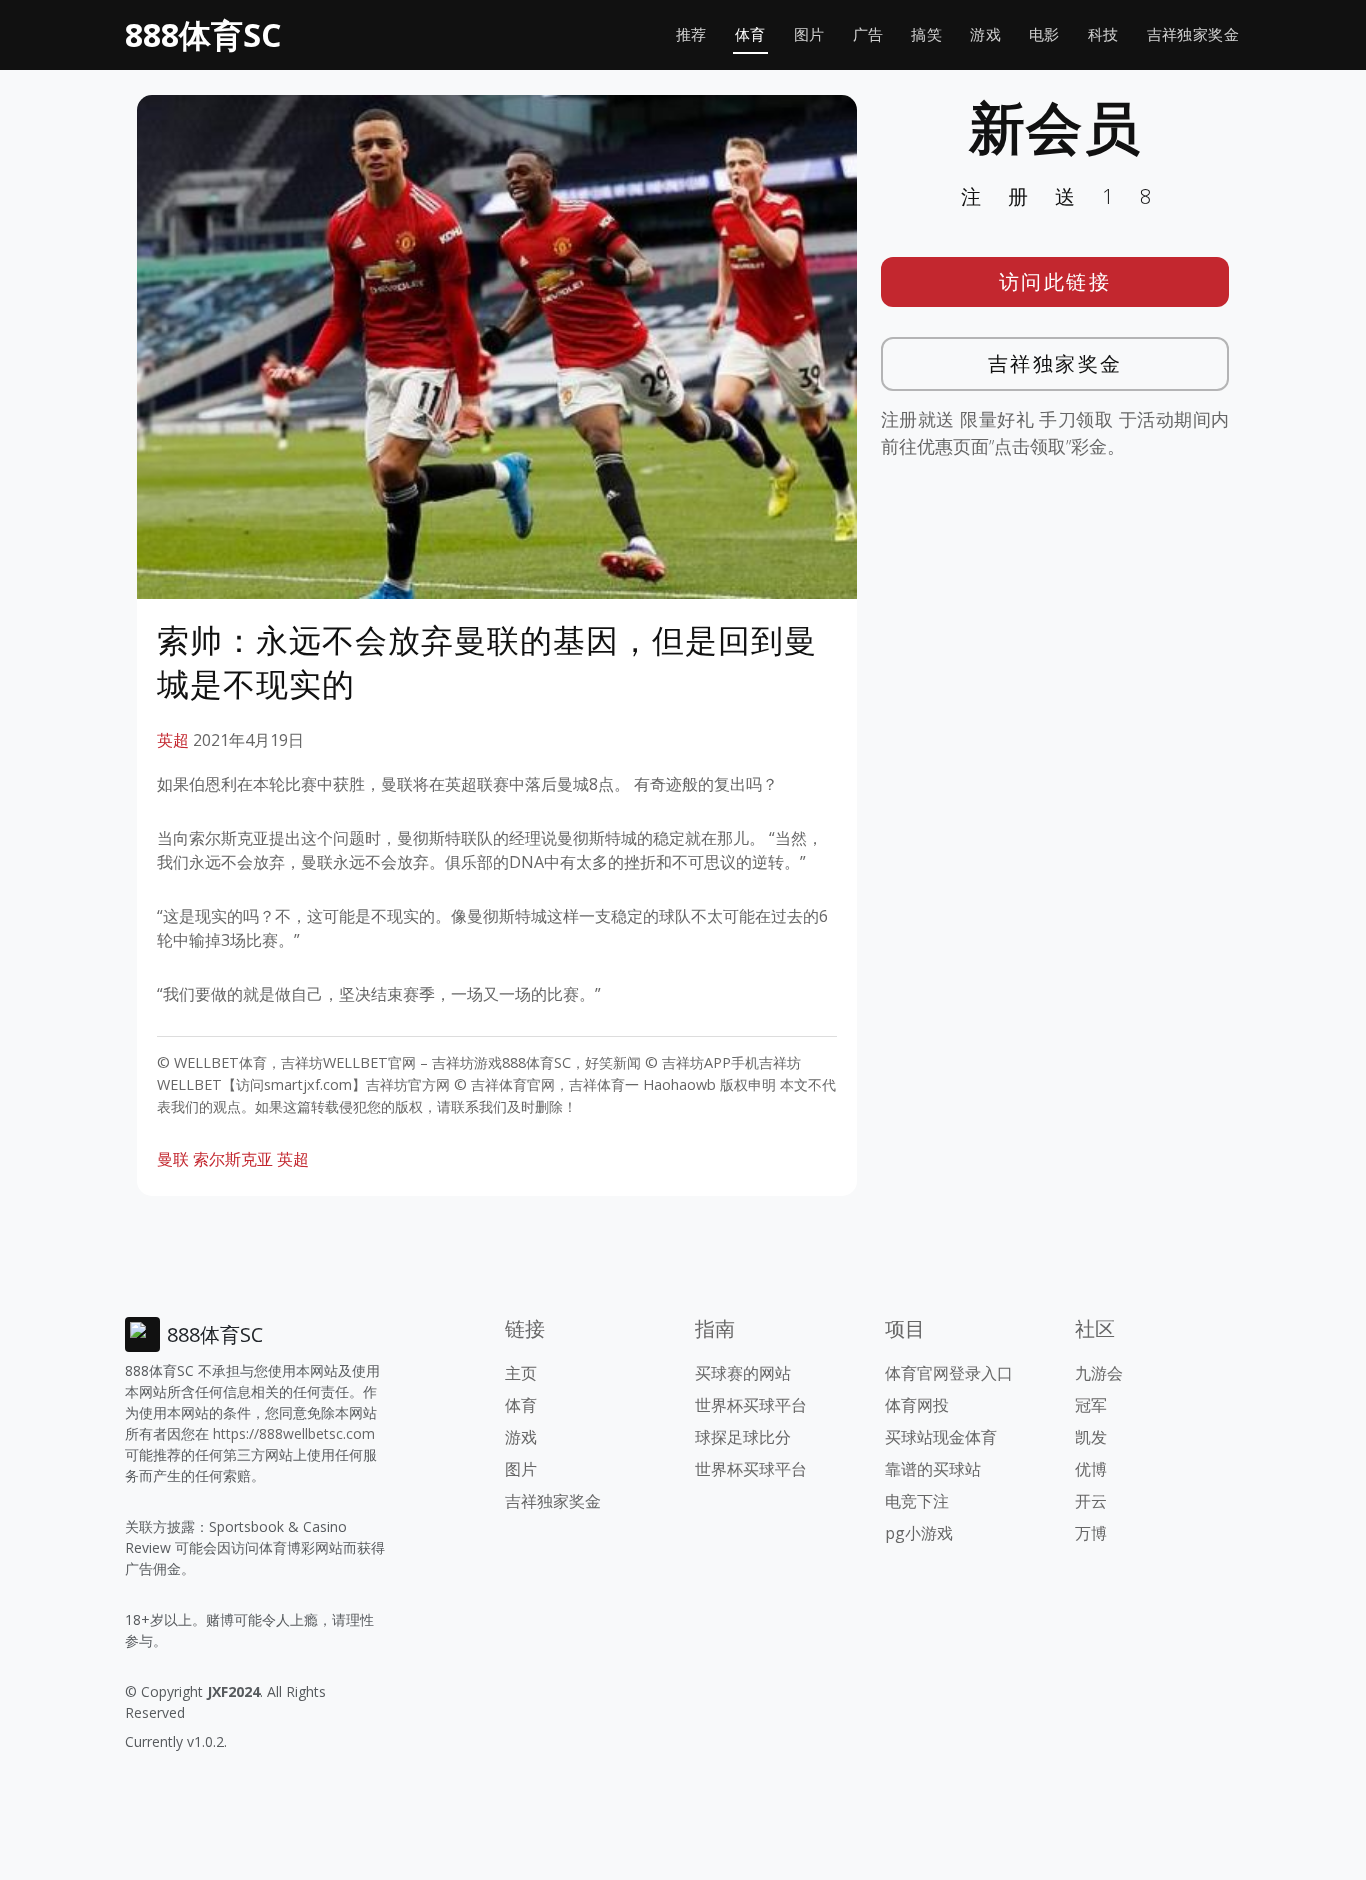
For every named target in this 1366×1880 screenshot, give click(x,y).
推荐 (691, 34)
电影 (1044, 34)
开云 (1091, 1501)
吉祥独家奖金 (1193, 34)
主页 (521, 1373)
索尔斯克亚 (233, 1159)
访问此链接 (1055, 281)
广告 (868, 34)
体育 (750, 34)
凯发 (1091, 1437)
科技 (1103, 34)
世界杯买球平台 (751, 1405)
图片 (809, 34)
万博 (1091, 1533)
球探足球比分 (743, 1437)
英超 (173, 740)
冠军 (1091, 1405)
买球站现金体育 (941, 1437)
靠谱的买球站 (933, 1469)
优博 (1091, 1469)
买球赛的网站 (743, 1373)
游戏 (985, 34)
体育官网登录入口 (949, 1373)
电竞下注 (917, 1501)
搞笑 (926, 34)
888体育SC (203, 34)
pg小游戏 (919, 1533)
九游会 (1099, 1373)
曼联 (173, 1159)
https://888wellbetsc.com (294, 1433)
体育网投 (917, 1405)
